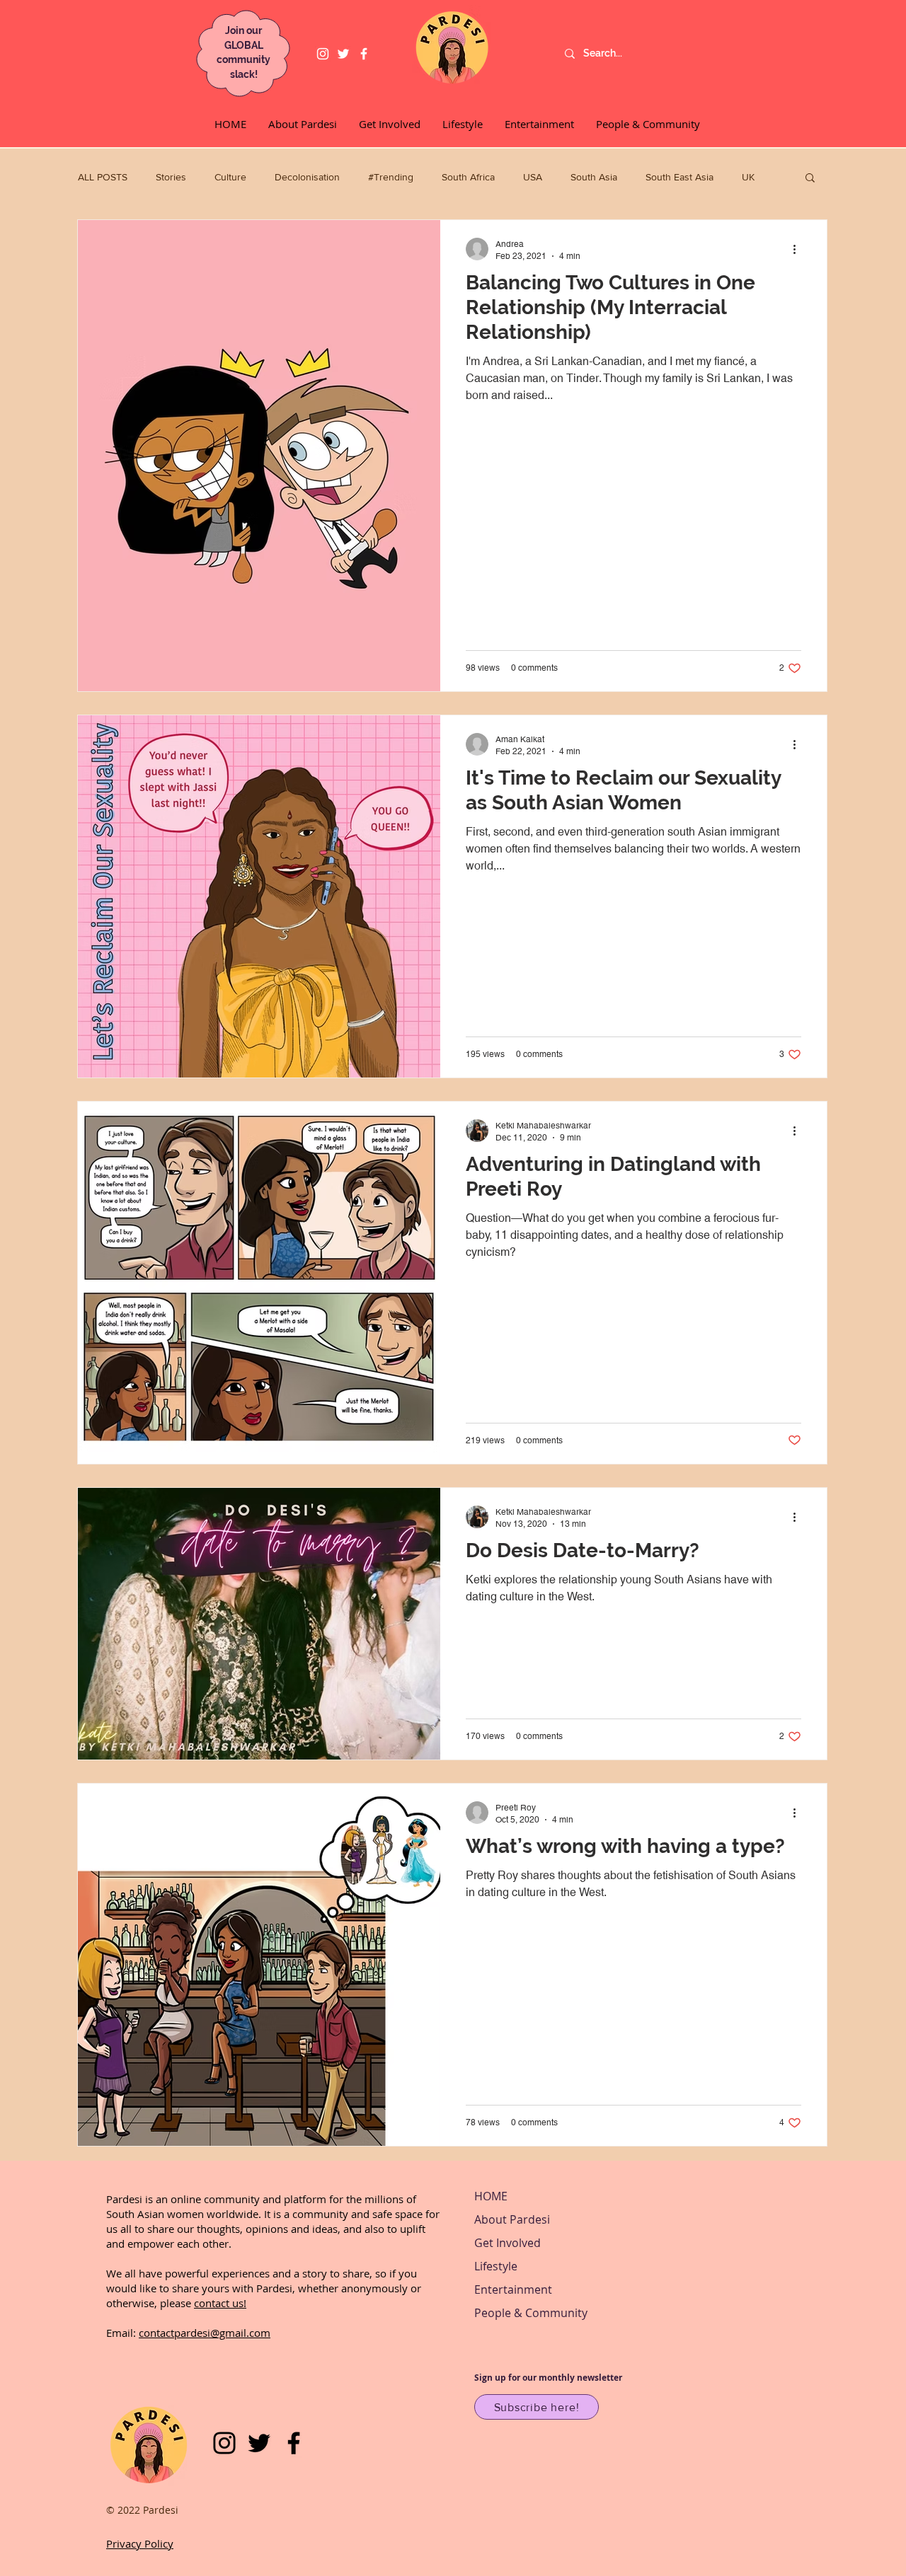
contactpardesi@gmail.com (205, 2333)
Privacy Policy (140, 2543)
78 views (483, 2122)
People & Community (531, 2313)
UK (748, 177)
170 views (485, 1736)
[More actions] (799, 249)
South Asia (594, 177)
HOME (491, 2196)
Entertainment (513, 2289)
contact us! (220, 2303)
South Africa (468, 177)
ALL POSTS (103, 177)
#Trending (391, 177)
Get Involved (508, 2243)
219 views (485, 1440)
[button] (810, 179)
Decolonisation (307, 177)
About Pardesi (512, 2219)
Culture (230, 177)
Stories (171, 177)
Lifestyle (496, 2266)
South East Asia (679, 177)
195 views (485, 1054)
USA (533, 177)
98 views (483, 668)
